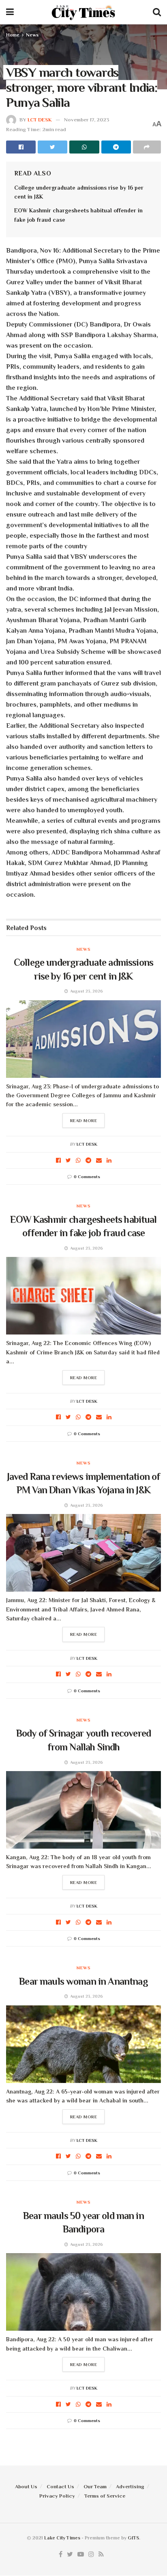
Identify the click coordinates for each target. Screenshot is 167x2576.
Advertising (130, 2486)
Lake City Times (62, 2538)
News (32, 35)
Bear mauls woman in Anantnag (83, 1981)
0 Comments (87, 1177)
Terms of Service (105, 2496)
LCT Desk (40, 120)
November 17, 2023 (87, 120)
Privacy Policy (57, 2496)
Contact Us (60, 2486)
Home (13, 35)
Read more (84, 1120)
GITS (133, 2538)
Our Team (95, 2486)
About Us (26, 2486)
